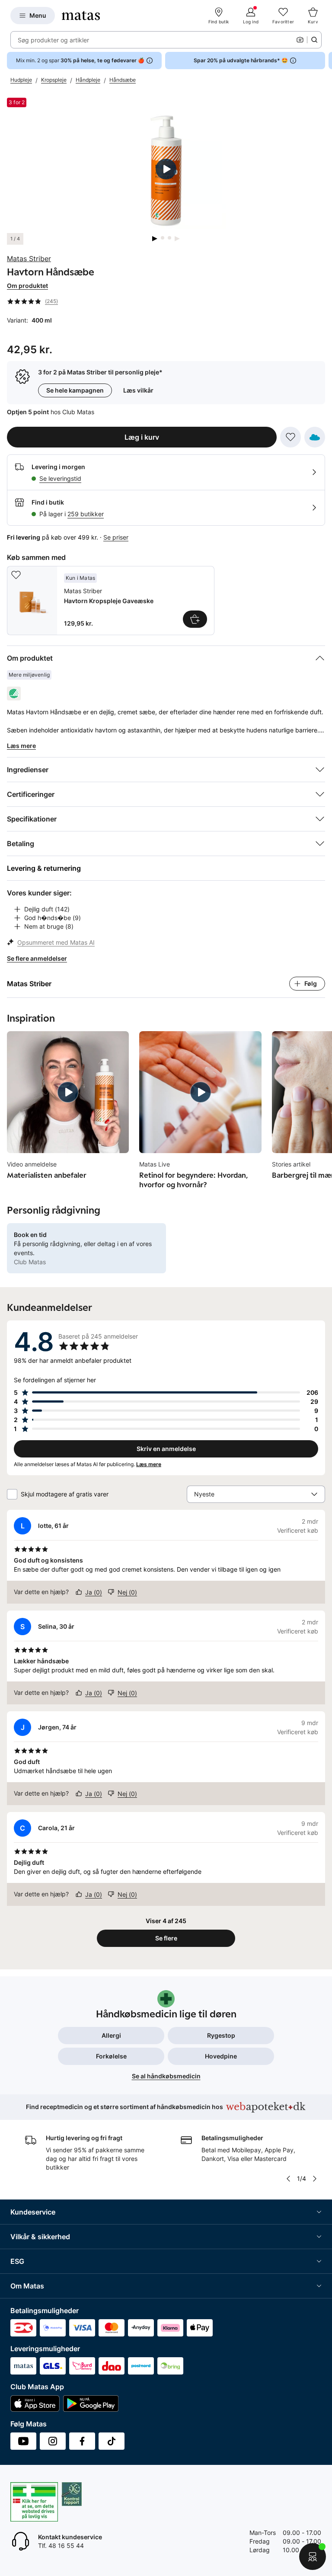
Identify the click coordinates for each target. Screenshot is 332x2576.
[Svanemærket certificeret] (14, 694)
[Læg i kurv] (195, 619)
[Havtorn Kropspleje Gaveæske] (111, 601)
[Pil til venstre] (288, 2179)
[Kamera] (300, 40)
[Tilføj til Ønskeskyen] (315, 437)
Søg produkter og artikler (53, 40)
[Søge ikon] (314, 40)
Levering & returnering (44, 868)
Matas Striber (29, 259)
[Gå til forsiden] (81, 16)
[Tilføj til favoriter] (290, 437)
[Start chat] (313, 2557)
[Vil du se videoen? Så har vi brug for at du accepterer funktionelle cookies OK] (166, 169)
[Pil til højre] (325, 61)
